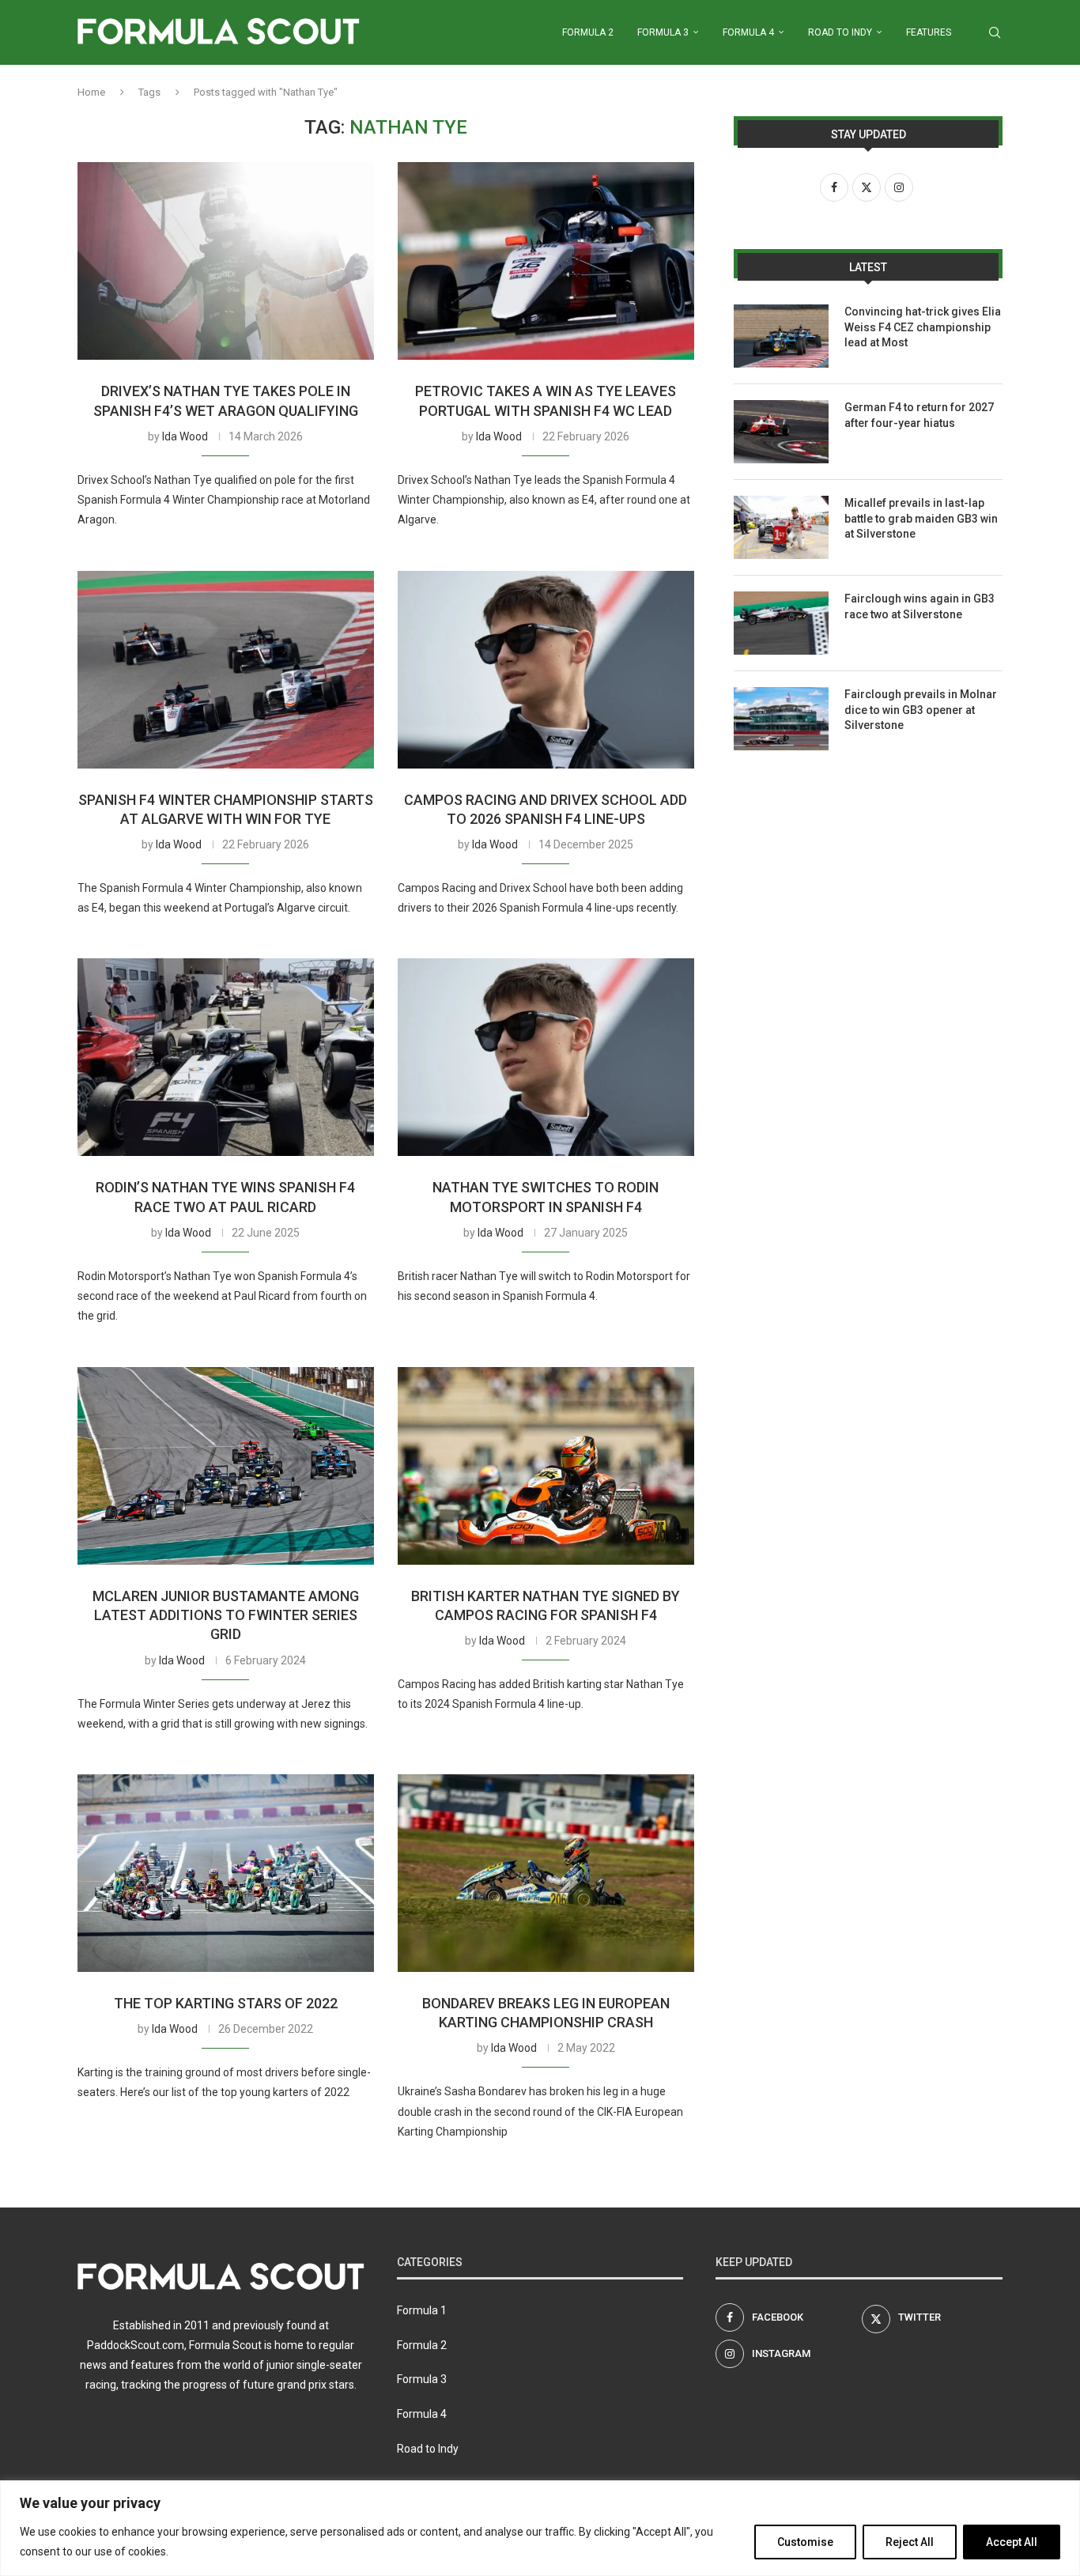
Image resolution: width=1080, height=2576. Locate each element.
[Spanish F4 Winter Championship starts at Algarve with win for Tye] (226, 670)
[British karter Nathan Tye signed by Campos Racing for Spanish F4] (546, 1466)
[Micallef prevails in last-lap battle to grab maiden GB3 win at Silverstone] (781, 527)
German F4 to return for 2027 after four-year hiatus (919, 415)
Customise (805, 2542)
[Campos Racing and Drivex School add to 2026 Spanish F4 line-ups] (546, 670)
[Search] (995, 32)
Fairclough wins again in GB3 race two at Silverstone (920, 606)
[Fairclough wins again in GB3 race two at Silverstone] (781, 623)
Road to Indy (840, 32)
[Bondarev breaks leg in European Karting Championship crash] (546, 1873)
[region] (540, 2528)
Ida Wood (185, 436)
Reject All (910, 2542)
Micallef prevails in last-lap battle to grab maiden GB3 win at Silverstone (921, 518)
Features (929, 32)
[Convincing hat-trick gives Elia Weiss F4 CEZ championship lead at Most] (781, 336)
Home (91, 92)
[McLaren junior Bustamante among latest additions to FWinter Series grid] (226, 1466)
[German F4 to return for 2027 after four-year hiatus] (781, 432)
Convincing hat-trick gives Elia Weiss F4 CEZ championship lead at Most (923, 327)
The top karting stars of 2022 (226, 2003)
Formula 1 (422, 2310)
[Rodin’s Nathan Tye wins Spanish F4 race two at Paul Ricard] (226, 1057)
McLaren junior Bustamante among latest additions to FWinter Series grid (226, 1615)
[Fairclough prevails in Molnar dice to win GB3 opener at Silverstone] (781, 719)
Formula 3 (663, 32)
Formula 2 (588, 32)
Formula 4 (748, 32)
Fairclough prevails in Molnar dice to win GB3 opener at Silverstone (921, 710)
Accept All (1012, 2542)
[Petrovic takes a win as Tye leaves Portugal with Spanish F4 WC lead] (546, 261)
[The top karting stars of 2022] (226, 1873)
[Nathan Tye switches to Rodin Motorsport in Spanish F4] (546, 1057)
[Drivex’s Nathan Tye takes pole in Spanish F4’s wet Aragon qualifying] (226, 261)
